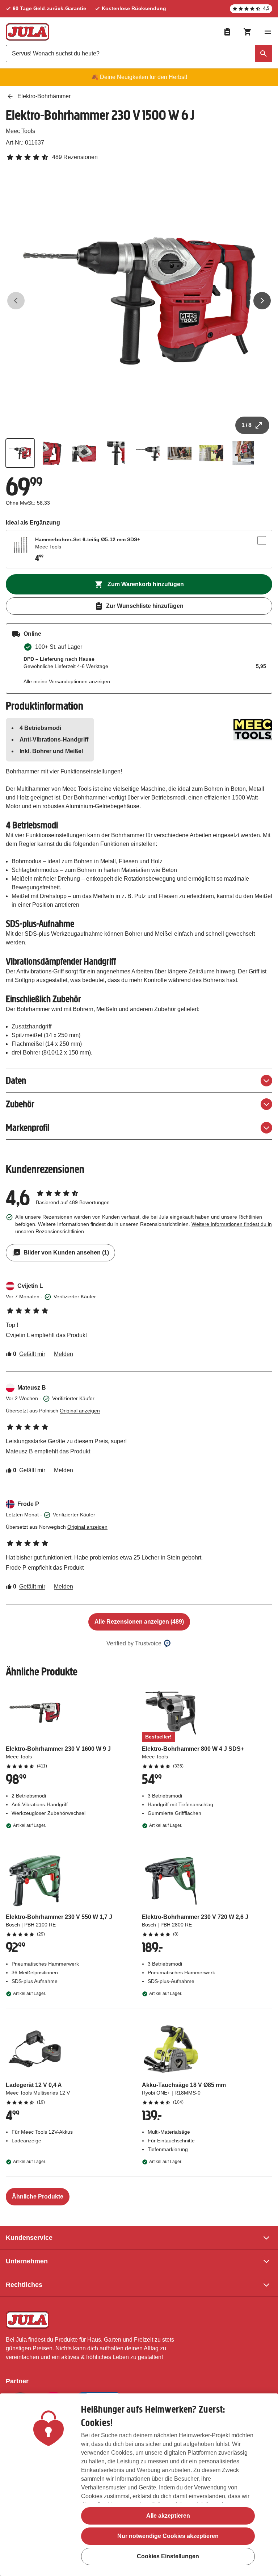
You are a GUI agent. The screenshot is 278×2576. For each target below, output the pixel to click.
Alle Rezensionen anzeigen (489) (139, 1622)
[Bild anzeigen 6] (180, 453)
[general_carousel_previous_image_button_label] (16, 301)
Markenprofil (28, 1128)
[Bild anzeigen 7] (211, 453)
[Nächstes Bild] (262, 301)
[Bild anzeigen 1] (20, 453)
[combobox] (139, 54)
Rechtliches (24, 2285)
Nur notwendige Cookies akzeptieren (168, 2536)
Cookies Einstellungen (168, 2556)
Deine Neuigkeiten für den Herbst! (144, 77)
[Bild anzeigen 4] (116, 453)
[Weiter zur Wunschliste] (227, 32)
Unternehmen (27, 2261)
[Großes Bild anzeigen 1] (139, 301)
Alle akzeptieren (168, 2516)
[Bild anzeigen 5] (148, 453)
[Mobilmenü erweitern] (268, 32)
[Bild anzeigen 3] (84, 453)
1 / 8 (247, 425)
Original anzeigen (80, 1411)
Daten (16, 1080)
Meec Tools (20, 131)
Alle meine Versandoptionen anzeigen (67, 681)
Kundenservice (29, 2238)
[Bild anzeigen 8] (243, 453)
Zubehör (20, 1104)
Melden (64, 1354)
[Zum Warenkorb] (248, 32)
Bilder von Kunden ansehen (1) (66, 1252)
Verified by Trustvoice (134, 1643)
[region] (139, 2485)
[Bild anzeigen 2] (52, 453)
